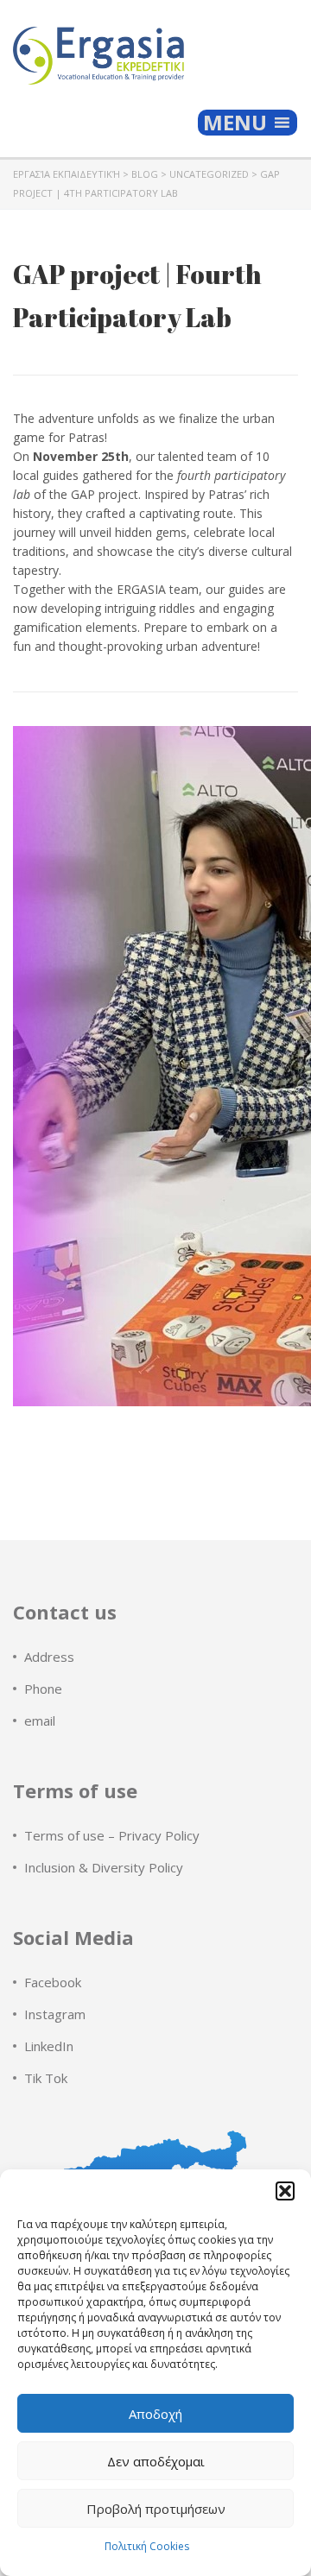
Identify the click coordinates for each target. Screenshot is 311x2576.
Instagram (55, 2014)
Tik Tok (46, 2078)
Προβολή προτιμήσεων (156, 2509)
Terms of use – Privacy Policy (112, 1835)
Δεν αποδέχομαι (156, 2461)
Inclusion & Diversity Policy (104, 1867)
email (40, 1720)
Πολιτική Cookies (147, 2546)
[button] (285, 2191)
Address (49, 1657)
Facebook (53, 1982)
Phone (43, 1689)
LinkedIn (49, 2046)
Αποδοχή (155, 2414)
